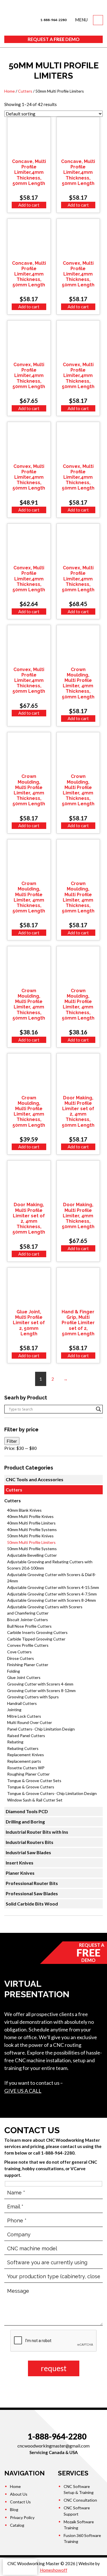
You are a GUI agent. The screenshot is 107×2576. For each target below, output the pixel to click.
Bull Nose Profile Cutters (29, 1626)
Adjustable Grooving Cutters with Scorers (45, 1607)
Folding (14, 1671)
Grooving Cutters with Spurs (33, 1697)
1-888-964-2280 (53, 20)
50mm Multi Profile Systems (32, 1549)
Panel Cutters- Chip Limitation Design (41, 1729)
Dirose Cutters (21, 1658)
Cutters (25, 91)
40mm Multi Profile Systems (32, 1529)
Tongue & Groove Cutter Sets (34, 1781)
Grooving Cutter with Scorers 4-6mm (40, 1684)
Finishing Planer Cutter (28, 1665)
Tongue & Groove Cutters (31, 1787)
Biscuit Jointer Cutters (28, 1620)
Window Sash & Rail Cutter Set (35, 1800)
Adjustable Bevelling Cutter (32, 1555)
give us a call (23, 2091)
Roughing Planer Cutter (28, 1774)
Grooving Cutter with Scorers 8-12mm (41, 1690)
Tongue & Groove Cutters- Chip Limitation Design (52, 1793)
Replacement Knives (26, 1755)
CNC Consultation (80, 2500)
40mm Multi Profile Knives (30, 1516)
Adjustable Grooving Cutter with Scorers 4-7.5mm (52, 1594)
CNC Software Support (77, 2511)
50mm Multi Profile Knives (30, 1536)
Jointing (14, 1710)
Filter (12, 1441)
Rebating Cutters (23, 1748)
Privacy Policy (22, 2517)
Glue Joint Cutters (24, 1677)
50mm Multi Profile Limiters (31, 1542)
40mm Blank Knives (24, 1510)
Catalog (17, 2525)
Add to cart (29, 205)
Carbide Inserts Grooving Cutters (37, 1632)
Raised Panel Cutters (26, 1736)
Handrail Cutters (22, 1703)
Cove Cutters (19, 1652)
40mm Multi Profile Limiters (31, 1523)
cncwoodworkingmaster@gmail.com (53, 2446)
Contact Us (20, 2502)
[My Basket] (98, 20)
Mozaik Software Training (79, 2525)
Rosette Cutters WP (26, 1768)
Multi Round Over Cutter (30, 1722)
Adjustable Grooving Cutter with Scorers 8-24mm (52, 1600)
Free (54, 39)
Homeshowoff (54, 2570)
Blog (14, 2509)
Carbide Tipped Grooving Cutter (36, 1639)
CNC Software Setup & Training (79, 2489)
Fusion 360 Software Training (82, 2538)
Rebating (15, 1742)
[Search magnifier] (98, 1409)
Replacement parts (24, 1761)
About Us (19, 2494)
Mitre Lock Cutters (24, 1716)
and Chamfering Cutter (28, 1613)
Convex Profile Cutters (28, 1645)
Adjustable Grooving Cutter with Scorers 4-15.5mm (53, 1587)
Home (10, 91)
